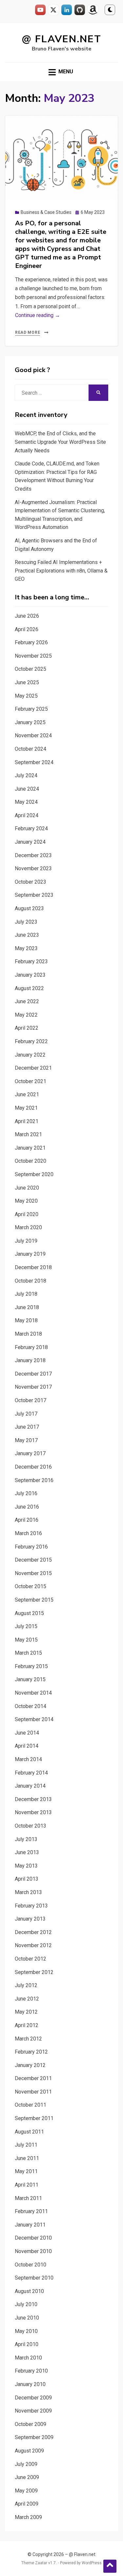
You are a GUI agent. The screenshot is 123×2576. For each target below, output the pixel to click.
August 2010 (29, 2291)
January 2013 (30, 1919)
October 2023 (31, 882)
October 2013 (31, 1826)
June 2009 (27, 2477)
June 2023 (27, 935)
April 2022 (27, 1028)
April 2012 (27, 2025)
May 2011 (26, 2171)
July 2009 (26, 2464)
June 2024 (27, 789)
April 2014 (27, 1746)
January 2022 (30, 1055)
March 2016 (28, 1533)
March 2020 (28, 1227)
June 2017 (27, 1427)
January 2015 (30, 1679)
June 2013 (27, 1852)
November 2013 (33, 1812)
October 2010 (31, 2265)
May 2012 (26, 2012)
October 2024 (31, 749)
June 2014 (27, 1733)
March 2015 (28, 1653)
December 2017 (33, 1374)
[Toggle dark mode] (110, 10)
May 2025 (26, 696)
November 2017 (33, 1387)
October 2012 (31, 1959)
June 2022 (27, 1001)
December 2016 (33, 1467)
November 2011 (33, 2092)
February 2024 (31, 828)
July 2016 (26, 1493)
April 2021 (27, 1121)
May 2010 (26, 2331)
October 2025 (31, 669)
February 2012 (31, 2052)
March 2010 (28, 2358)
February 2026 (31, 642)
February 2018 (31, 1347)
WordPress (92, 2563)
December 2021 (33, 1068)
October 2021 (31, 1081)
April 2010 (27, 2344)
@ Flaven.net (61, 39)
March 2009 (28, 2517)
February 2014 (31, 1773)
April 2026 (27, 629)
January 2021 (30, 1148)
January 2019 (30, 1254)
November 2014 (33, 1693)
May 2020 (26, 1201)
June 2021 (27, 1094)
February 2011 (31, 2211)
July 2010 (26, 2304)
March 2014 (28, 1759)
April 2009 (27, 2504)
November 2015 (33, 1573)
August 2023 (29, 908)
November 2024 (33, 735)
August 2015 (29, 1613)
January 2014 (30, 1786)
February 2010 (31, 2371)
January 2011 (30, 2225)
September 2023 (34, 895)
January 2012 (30, 2065)
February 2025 (31, 709)
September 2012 (34, 1972)
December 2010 (33, 2238)
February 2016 (31, 1547)
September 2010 (34, 2278)
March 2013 (28, 1892)
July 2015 (26, 1626)
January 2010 (30, 2384)
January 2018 (30, 1360)
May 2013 (26, 1866)
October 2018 (31, 1281)
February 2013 (31, 1906)
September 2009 (34, 2437)
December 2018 (33, 1267)
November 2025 (33, 656)
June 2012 (27, 1999)
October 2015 (31, 1586)
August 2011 (29, 2132)
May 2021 (26, 1108)
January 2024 (30, 842)
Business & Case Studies (46, 212)
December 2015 (33, 1560)
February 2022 (31, 1041)
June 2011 (27, 2158)
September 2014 (34, 1719)
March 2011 (28, 2198)
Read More (28, 332)
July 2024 (26, 775)
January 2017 (30, 1453)
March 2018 (28, 1334)
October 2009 (31, 2424)
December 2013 (33, 1799)
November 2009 (33, 2411)
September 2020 (34, 1174)
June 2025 (27, 682)
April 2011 (27, 2185)
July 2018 (26, 1294)
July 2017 (26, 1414)
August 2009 (29, 2451)
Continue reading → (38, 315)
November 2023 (33, 868)
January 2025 (30, 722)
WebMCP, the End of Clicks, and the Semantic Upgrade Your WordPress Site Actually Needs (60, 442)
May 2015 (26, 1640)
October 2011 (31, 2105)
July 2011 (26, 2145)
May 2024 (26, 802)
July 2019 (26, 1241)
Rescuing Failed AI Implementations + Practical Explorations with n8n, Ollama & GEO (61, 571)
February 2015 (31, 1666)
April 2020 (27, 1214)
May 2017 (26, 1440)
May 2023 (26, 948)
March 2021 (28, 1134)
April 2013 (27, 1879)
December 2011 (33, 2078)
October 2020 (31, 1161)
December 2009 (33, 2398)
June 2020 (27, 1188)
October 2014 (31, 1706)
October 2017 (31, 1400)
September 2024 (34, 762)
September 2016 (34, 1480)
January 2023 (30, 975)
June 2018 (27, 1307)
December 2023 (33, 855)
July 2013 (26, 1839)
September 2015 (34, 1600)
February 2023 (31, 961)
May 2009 (26, 2491)
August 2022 (29, 988)
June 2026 (27, 616)
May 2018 (26, 1320)
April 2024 (27, 815)
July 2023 (26, 922)
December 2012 (33, 1932)
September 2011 (34, 2118)
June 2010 (27, 2318)
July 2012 (26, 1985)
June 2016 (27, 1507)
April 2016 (27, 1520)
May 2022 (26, 1015)
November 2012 (33, 1945)
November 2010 (33, 2251)
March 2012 (28, 2039)
